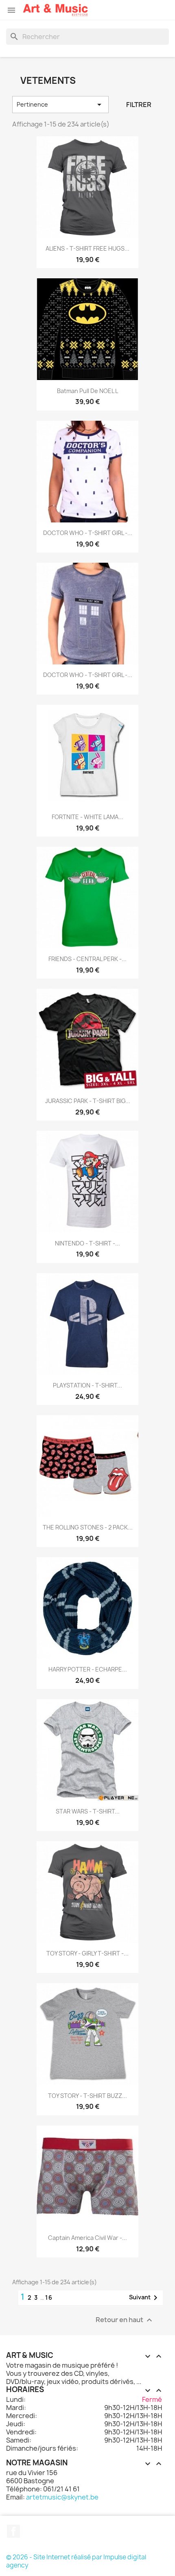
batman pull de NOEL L (87, 391)
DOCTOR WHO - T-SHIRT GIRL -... (88, 533)
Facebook (13, 2531)
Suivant (145, 2298)
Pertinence (60, 105)
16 (49, 2297)
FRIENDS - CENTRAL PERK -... (87, 959)
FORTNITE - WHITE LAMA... (87, 817)
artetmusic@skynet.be (62, 2497)
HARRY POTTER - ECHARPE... (88, 1669)
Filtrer (139, 105)
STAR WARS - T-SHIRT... (88, 1811)
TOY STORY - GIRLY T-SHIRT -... (87, 1953)
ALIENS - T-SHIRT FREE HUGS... (87, 248)
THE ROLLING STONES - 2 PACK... (88, 1527)
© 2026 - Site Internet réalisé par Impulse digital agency (76, 2561)
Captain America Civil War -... (87, 2238)
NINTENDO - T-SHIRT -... (87, 1243)
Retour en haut (125, 2320)
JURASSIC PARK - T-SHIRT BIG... (88, 1101)
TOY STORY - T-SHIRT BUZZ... (87, 2096)
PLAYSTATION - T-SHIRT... (87, 1385)
